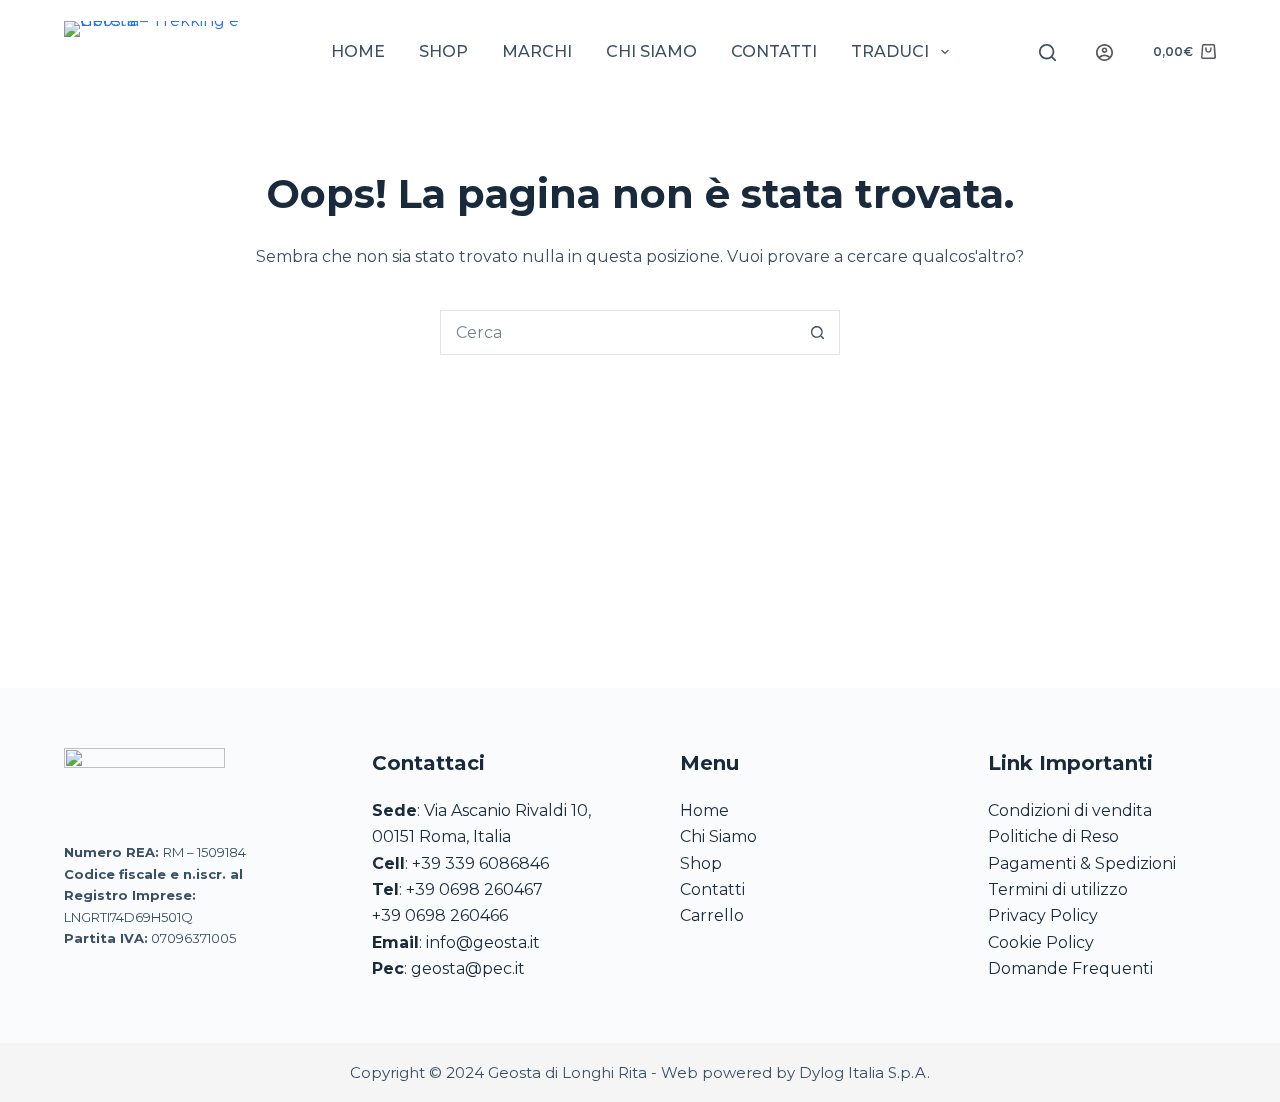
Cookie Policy (1041, 942)
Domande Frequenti (1070, 968)
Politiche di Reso (1053, 836)
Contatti (774, 51)
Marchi (537, 51)
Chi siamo (651, 51)
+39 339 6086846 (480, 863)
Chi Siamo (718, 836)
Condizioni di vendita (1070, 810)
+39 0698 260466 (440, 915)
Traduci (890, 51)
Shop (443, 51)
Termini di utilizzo (1058, 889)
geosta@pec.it (468, 968)
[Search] (1047, 52)
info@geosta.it (483, 942)
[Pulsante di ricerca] (817, 332)
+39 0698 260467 (474, 889)
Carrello (712, 915)
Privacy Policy (1043, 915)
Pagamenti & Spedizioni (1082, 863)
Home (358, 51)
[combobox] (618, 332)
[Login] (1104, 52)
